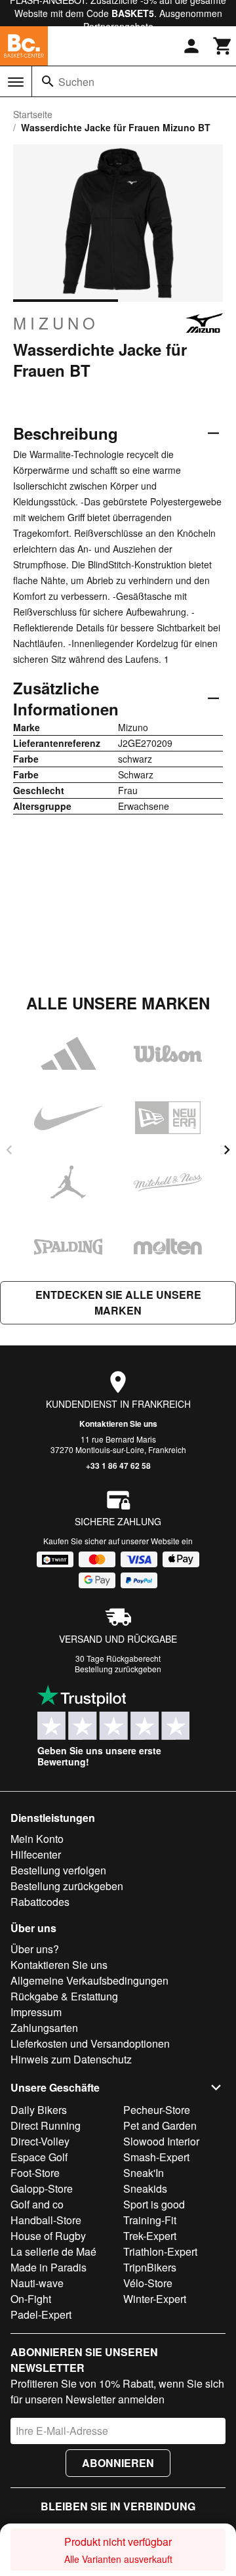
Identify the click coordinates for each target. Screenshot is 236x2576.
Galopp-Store (42, 2188)
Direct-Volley (40, 2141)
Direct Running (46, 2125)
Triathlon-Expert (160, 2251)
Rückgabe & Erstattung (64, 1996)
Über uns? (35, 1949)
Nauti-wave (37, 2283)
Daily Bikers (39, 2110)
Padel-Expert (41, 2314)
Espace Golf (39, 2157)
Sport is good (154, 2204)
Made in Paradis (49, 2267)
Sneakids (145, 2188)
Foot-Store (35, 2173)
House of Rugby (48, 2236)
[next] (227, 1150)
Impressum (36, 2012)
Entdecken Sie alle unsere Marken (118, 1302)
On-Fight (31, 2299)
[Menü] (16, 82)
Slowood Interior (161, 2141)
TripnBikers (150, 2267)
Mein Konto (37, 1839)
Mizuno (56, 323)
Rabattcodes (40, 1902)
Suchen (76, 82)
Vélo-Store (148, 2283)
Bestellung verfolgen (58, 1870)
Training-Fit (150, 2220)
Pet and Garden (160, 2125)
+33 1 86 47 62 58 (118, 1466)
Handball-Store (46, 2220)
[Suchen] (48, 81)
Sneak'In (144, 2173)
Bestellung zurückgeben (118, 1669)
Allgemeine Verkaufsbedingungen (89, 1980)
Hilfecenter (36, 1854)
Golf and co (37, 2204)
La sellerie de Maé (53, 2251)
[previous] (9, 1150)
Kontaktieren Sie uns (118, 1424)
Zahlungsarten (44, 2028)
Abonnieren (118, 2463)
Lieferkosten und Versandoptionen (90, 2043)
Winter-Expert (155, 2299)
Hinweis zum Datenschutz (71, 2059)
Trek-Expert (150, 2236)
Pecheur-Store (157, 2110)
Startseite (33, 114)
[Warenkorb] (223, 46)
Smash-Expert (156, 2157)
